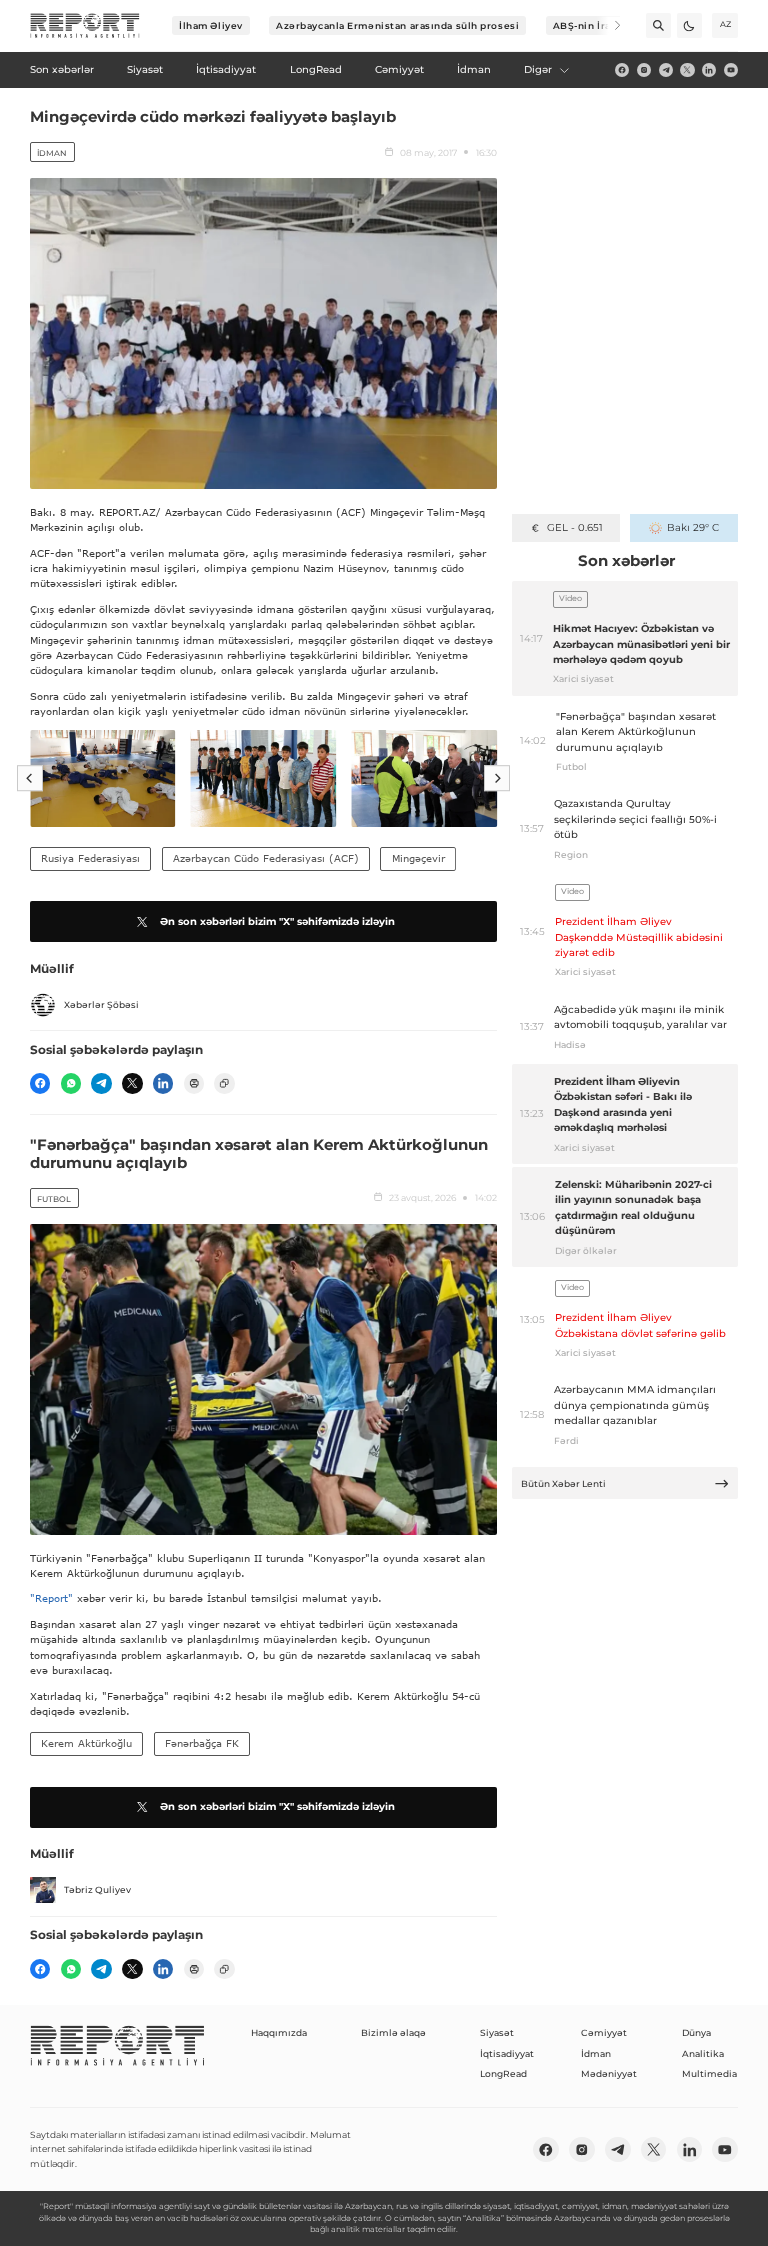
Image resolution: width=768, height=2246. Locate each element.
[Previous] (30, 778)
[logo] (85, 26)
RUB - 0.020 (574, 527)
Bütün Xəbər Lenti (563, 1483)
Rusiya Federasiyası (90, 858)
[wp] (71, 1083)
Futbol (54, 1199)
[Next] (608, 25)
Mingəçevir (418, 858)
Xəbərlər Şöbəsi (101, 1004)
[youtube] (731, 70)
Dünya (696, 2032)
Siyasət (497, 2032)
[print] (194, 1083)
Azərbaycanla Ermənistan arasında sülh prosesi (397, 25)
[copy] (224, 1083)
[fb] (622, 70)
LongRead (503, 2073)
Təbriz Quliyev (97, 1889)
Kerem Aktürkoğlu (86, 1743)
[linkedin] (709, 70)
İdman (52, 153)
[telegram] (666, 70)
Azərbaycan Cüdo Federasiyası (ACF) (266, 858)
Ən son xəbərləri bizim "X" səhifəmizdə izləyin (277, 921)
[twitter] (687, 70)
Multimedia (709, 2073)
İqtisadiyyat (507, 2053)
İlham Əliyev (211, 25)
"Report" (51, 1598)
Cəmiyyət (604, 2032)
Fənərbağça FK (202, 1743)
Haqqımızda (279, 2032)
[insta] (644, 70)
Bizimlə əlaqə (393, 2032)
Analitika (703, 2053)
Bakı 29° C (692, 527)
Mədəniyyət (609, 2073)
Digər (538, 69)
